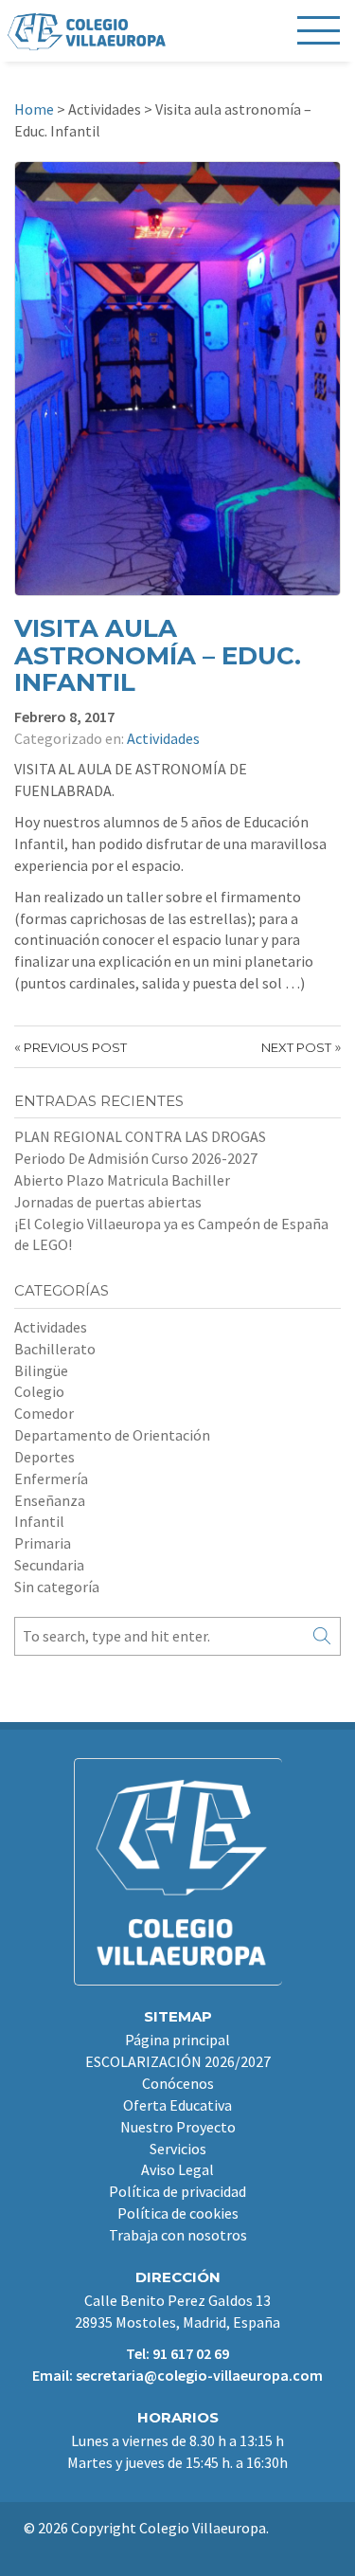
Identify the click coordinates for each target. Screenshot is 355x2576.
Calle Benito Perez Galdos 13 (177, 2300)
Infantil (39, 1521)
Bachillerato (55, 1349)
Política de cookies (178, 2213)
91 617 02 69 (191, 2353)
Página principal (177, 2040)
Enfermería (51, 1478)
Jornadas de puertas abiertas (108, 1202)
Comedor (44, 1413)
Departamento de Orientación (112, 1435)
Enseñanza (50, 1500)
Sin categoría (57, 1587)
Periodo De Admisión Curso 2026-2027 (136, 1158)
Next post (296, 1047)
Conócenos (178, 2083)
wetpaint (187, 2549)
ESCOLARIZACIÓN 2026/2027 (178, 2061)
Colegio (39, 1391)
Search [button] (322, 1636)
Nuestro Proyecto (178, 2127)
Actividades (163, 738)
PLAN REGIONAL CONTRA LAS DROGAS (140, 1136)
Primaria (43, 1543)
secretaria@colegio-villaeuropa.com (199, 2375)
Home (34, 109)
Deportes (44, 1457)
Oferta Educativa (177, 2105)
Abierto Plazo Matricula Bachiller (122, 1180)
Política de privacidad (177, 2191)
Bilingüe (41, 1370)
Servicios (178, 2149)
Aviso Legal (177, 2169)
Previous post (75, 1047)
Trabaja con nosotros (178, 2235)
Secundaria (49, 1565)
